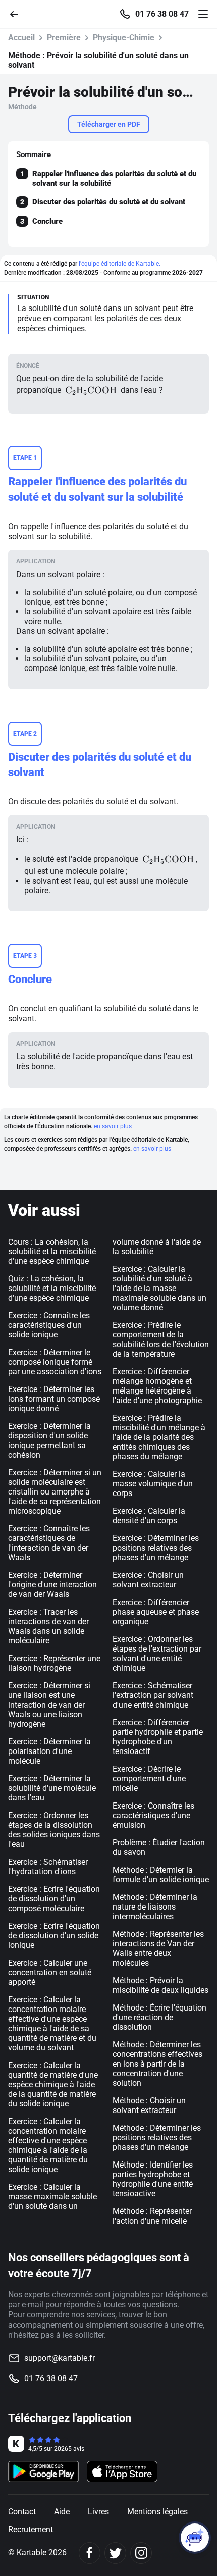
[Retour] (18, 13)
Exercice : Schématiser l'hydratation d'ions (48, 1867)
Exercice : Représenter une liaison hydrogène (54, 1663)
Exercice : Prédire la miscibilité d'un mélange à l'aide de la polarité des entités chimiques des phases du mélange (159, 1437)
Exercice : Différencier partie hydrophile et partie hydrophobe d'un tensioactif (158, 1737)
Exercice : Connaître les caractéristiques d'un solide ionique (49, 1325)
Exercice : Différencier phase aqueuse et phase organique (156, 1612)
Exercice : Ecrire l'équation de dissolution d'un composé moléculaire (54, 1899)
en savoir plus (113, 1126)
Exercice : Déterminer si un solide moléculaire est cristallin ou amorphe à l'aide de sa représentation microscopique (55, 1492)
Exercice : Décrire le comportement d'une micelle (149, 1779)
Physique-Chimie (124, 38)
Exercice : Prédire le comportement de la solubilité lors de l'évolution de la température (161, 1339)
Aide (62, 2512)
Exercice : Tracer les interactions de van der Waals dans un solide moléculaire (48, 1626)
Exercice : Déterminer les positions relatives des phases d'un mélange (156, 1548)
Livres (98, 2512)
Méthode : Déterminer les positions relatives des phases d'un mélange (157, 2137)
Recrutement (31, 2529)
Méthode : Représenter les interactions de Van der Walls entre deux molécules (158, 1948)
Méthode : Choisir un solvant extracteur (149, 2105)
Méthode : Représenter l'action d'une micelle (152, 2216)
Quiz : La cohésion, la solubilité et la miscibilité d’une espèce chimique (52, 1288)
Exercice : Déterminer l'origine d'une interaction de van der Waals (52, 1585)
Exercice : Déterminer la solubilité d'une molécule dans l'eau (52, 1788)
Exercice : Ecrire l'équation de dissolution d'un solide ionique (54, 1936)
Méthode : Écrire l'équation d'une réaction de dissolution (159, 2017)
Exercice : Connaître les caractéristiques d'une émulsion (153, 1815)
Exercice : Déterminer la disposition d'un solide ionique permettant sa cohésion (49, 1440)
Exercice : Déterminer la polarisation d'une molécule (49, 1751)
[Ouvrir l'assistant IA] (195, 2538)
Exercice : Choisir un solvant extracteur (148, 1580)
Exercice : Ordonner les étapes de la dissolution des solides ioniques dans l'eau (54, 1830)
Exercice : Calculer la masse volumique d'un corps (153, 1484)
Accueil (21, 38)
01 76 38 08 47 (162, 14)
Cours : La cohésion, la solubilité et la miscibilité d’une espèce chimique (52, 1251)
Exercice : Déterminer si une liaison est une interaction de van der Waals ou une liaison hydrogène (49, 1705)
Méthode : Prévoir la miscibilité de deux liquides (160, 1985)
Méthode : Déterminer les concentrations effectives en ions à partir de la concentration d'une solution (157, 2064)
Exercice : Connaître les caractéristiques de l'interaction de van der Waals (49, 1543)
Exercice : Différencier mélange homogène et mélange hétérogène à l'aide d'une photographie (157, 1386)
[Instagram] (141, 2553)
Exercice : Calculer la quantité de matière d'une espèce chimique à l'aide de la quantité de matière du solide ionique (53, 2084)
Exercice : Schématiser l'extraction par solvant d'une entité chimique (153, 1695)
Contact (22, 2512)
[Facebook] (90, 2553)
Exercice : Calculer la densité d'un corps (149, 1516)
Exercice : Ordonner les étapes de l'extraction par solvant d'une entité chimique (157, 1654)
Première (64, 38)
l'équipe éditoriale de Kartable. (120, 264)
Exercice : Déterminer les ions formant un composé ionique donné (54, 1399)
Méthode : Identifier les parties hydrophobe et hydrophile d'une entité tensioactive (153, 2179)
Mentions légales (157, 2512)
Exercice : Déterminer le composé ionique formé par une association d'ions (55, 1362)
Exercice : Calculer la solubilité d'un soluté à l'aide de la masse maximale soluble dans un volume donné (159, 1288)
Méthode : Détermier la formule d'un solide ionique (161, 1875)
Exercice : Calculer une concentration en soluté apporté (50, 1972)
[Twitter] (115, 2553)
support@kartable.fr (60, 2358)
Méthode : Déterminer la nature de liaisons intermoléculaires (155, 1907)
